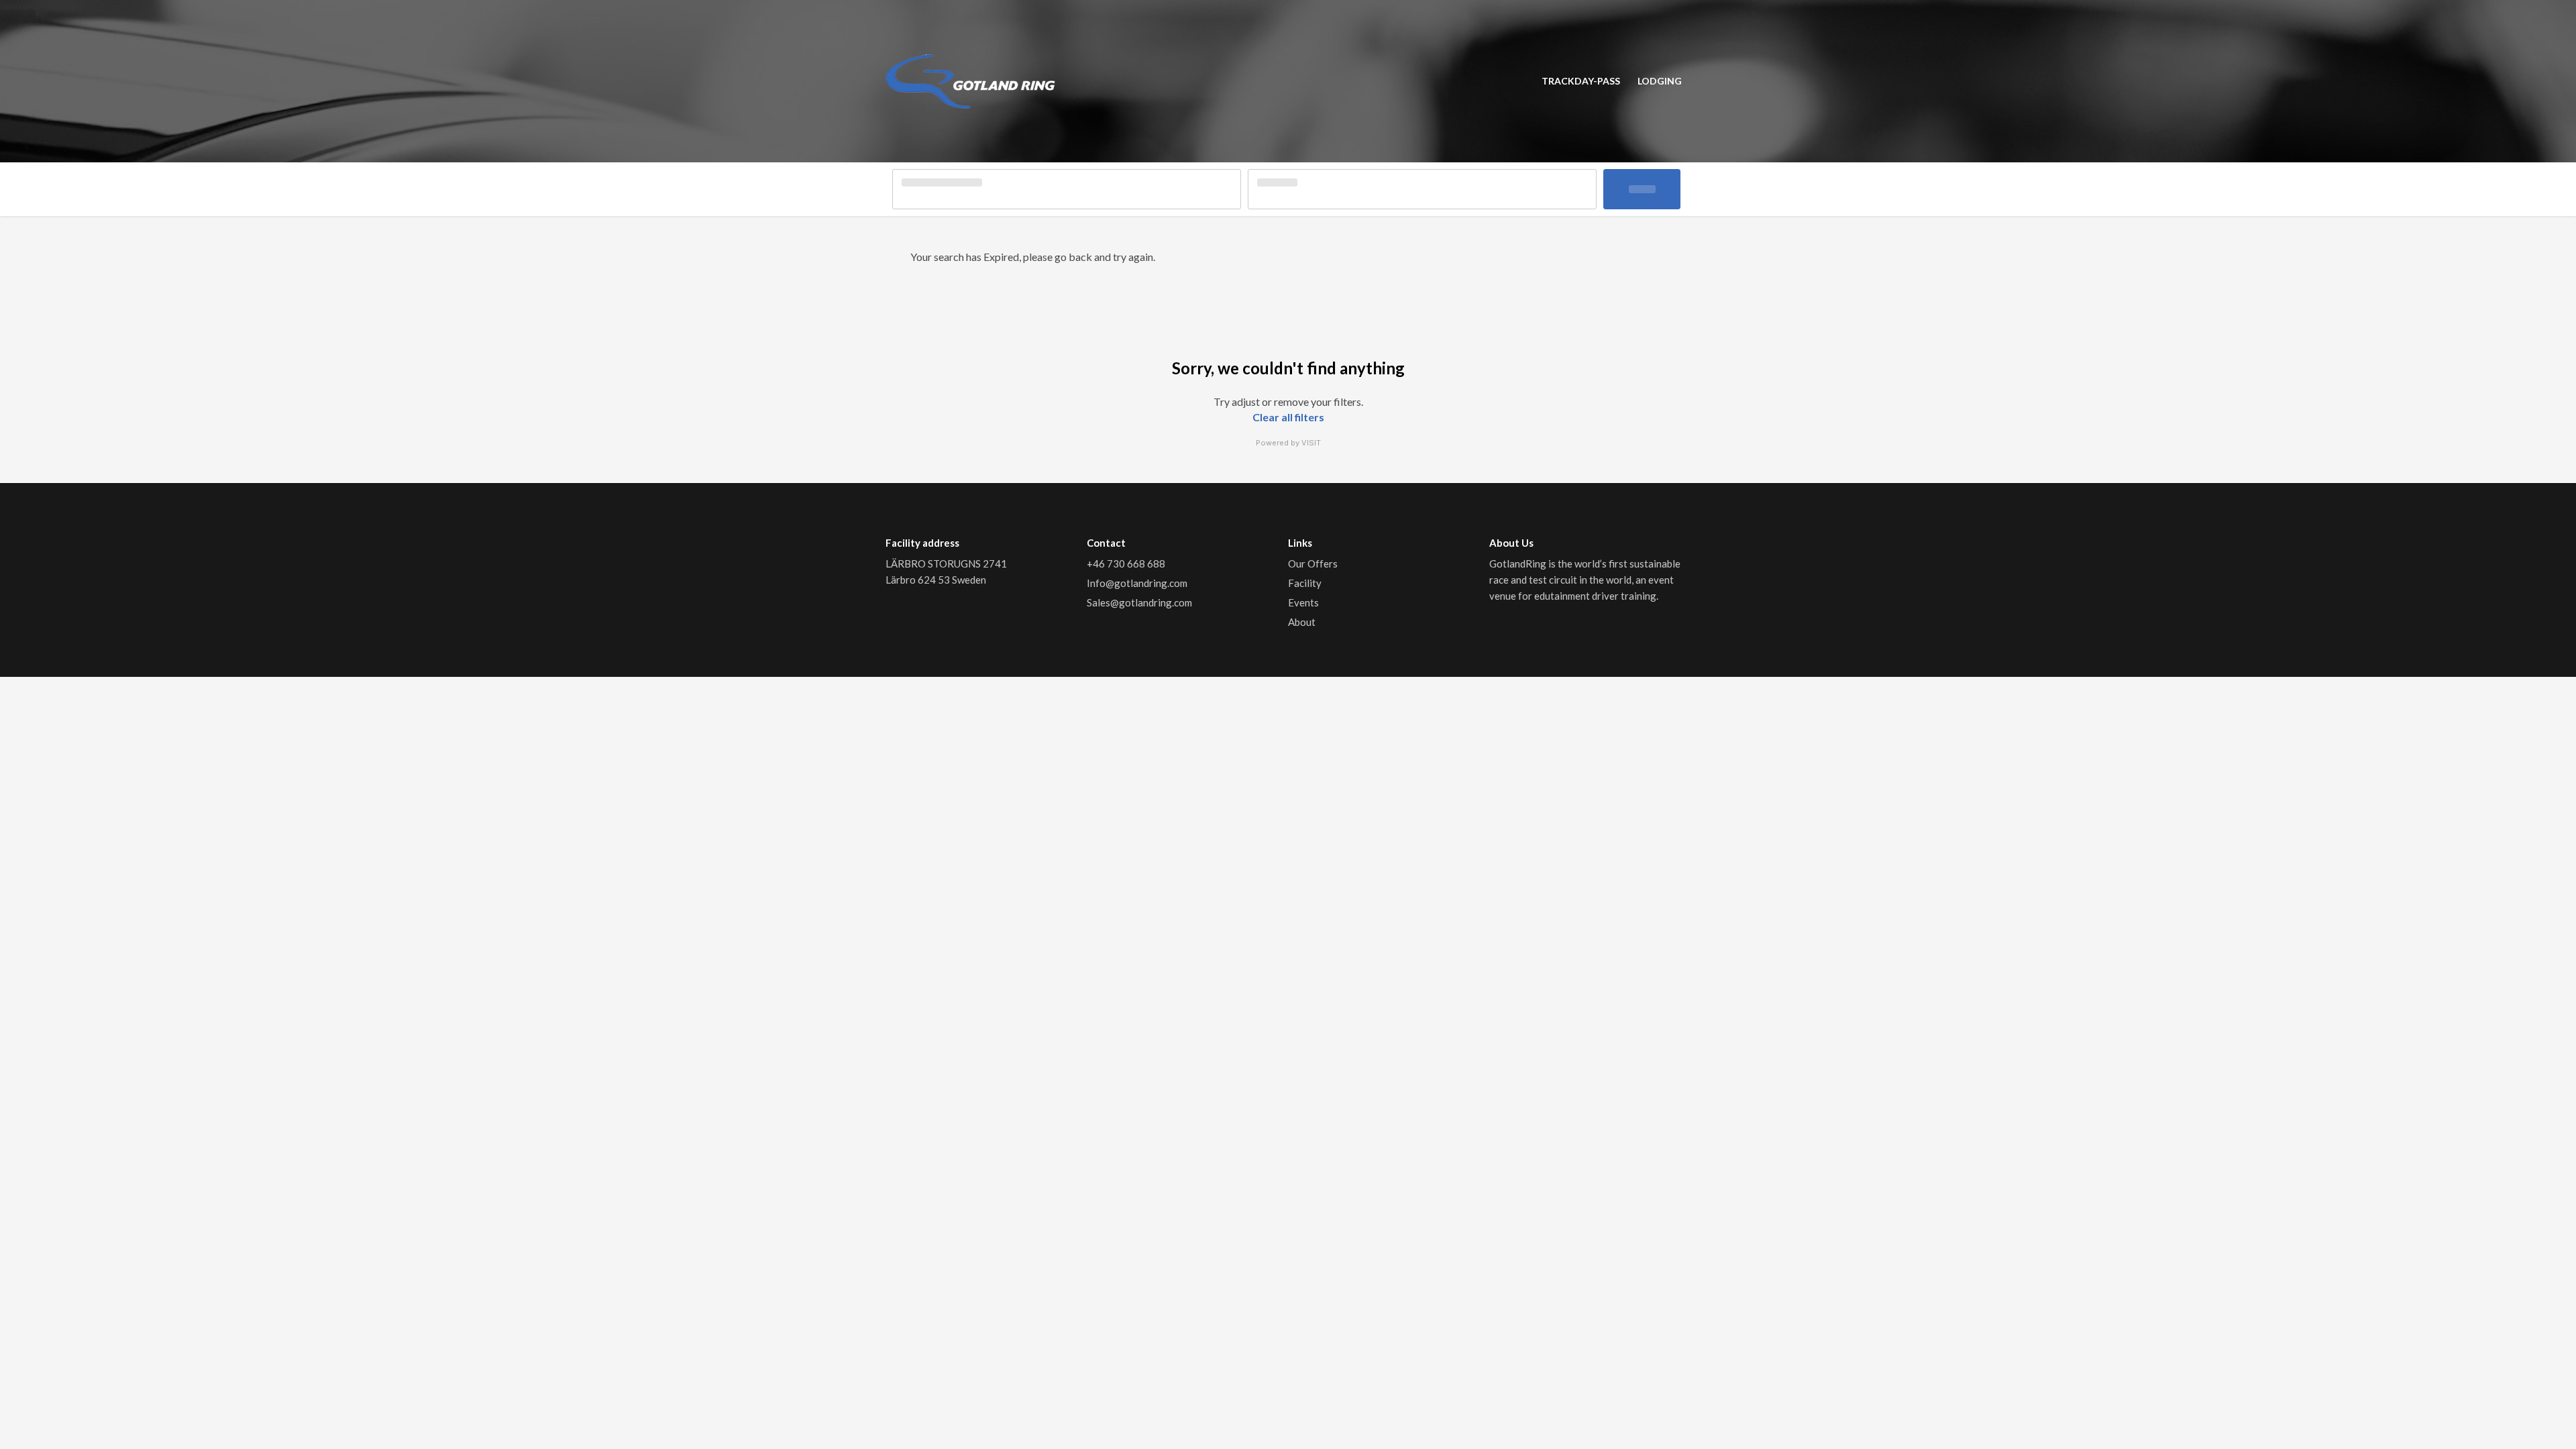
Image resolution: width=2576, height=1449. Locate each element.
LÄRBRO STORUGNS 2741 (947, 563)
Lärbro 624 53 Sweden (936, 580)
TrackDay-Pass (1581, 81)
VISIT (1311, 443)
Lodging (1660, 81)
